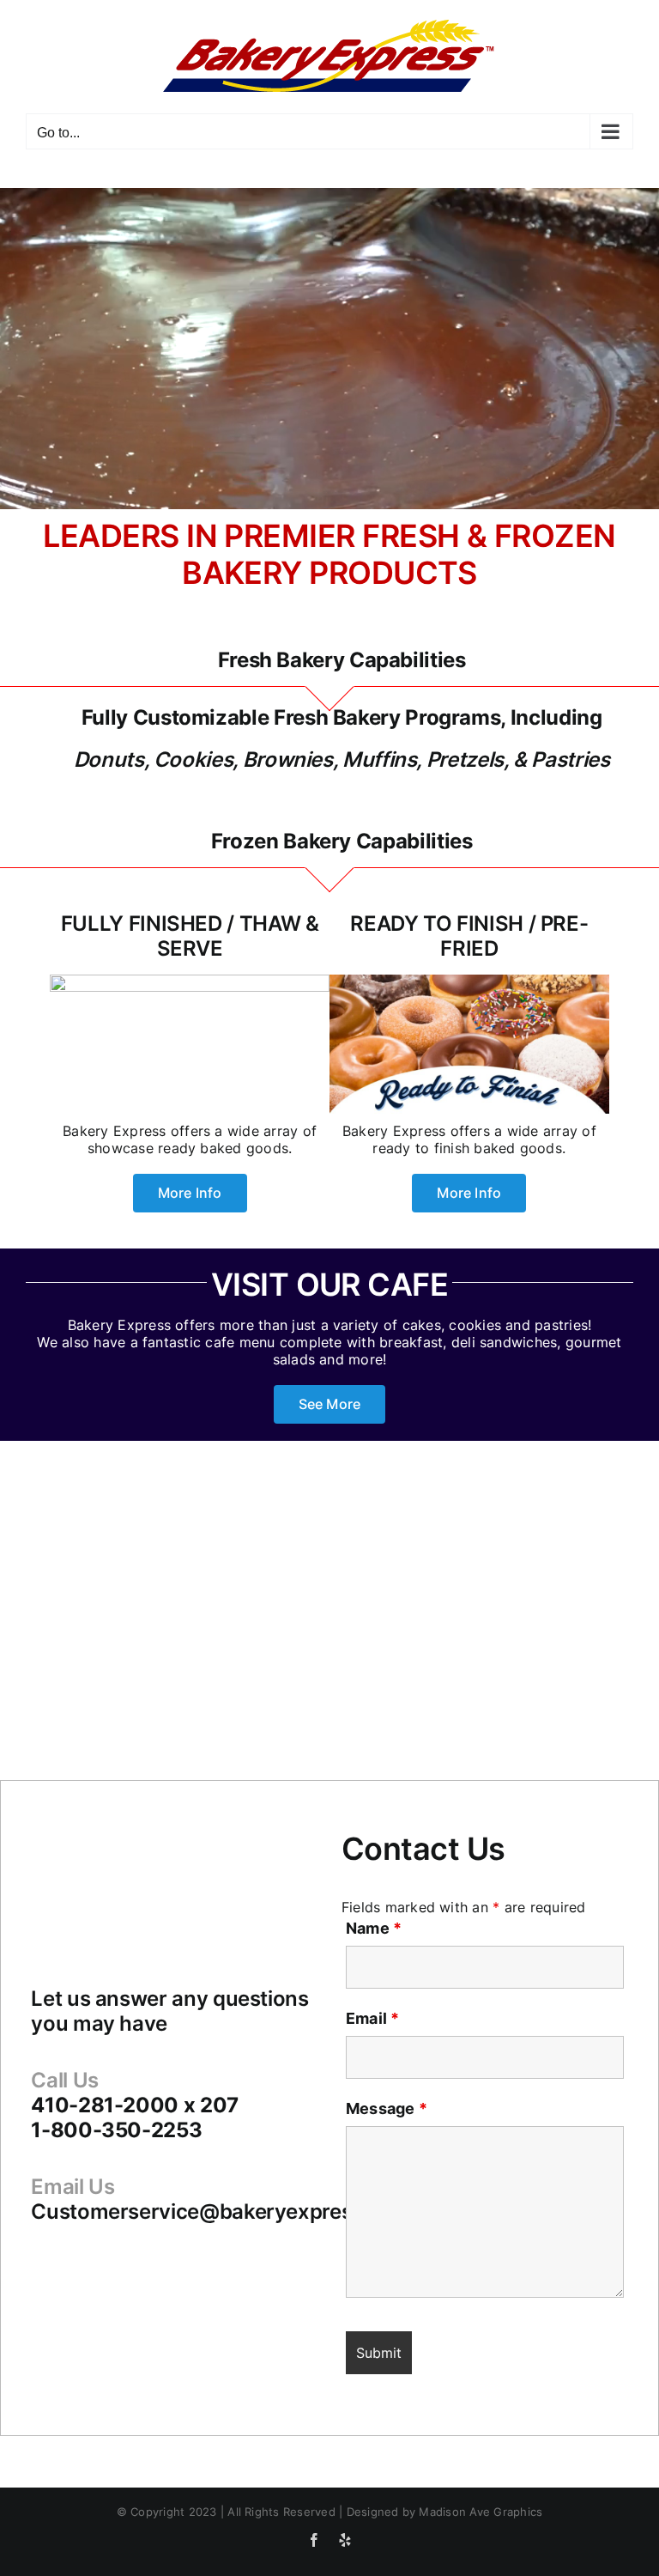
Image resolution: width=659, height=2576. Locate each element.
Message (387, 2108)
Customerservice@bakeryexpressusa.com (239, 2211)
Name (374, 1928)
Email (373, 2018)
